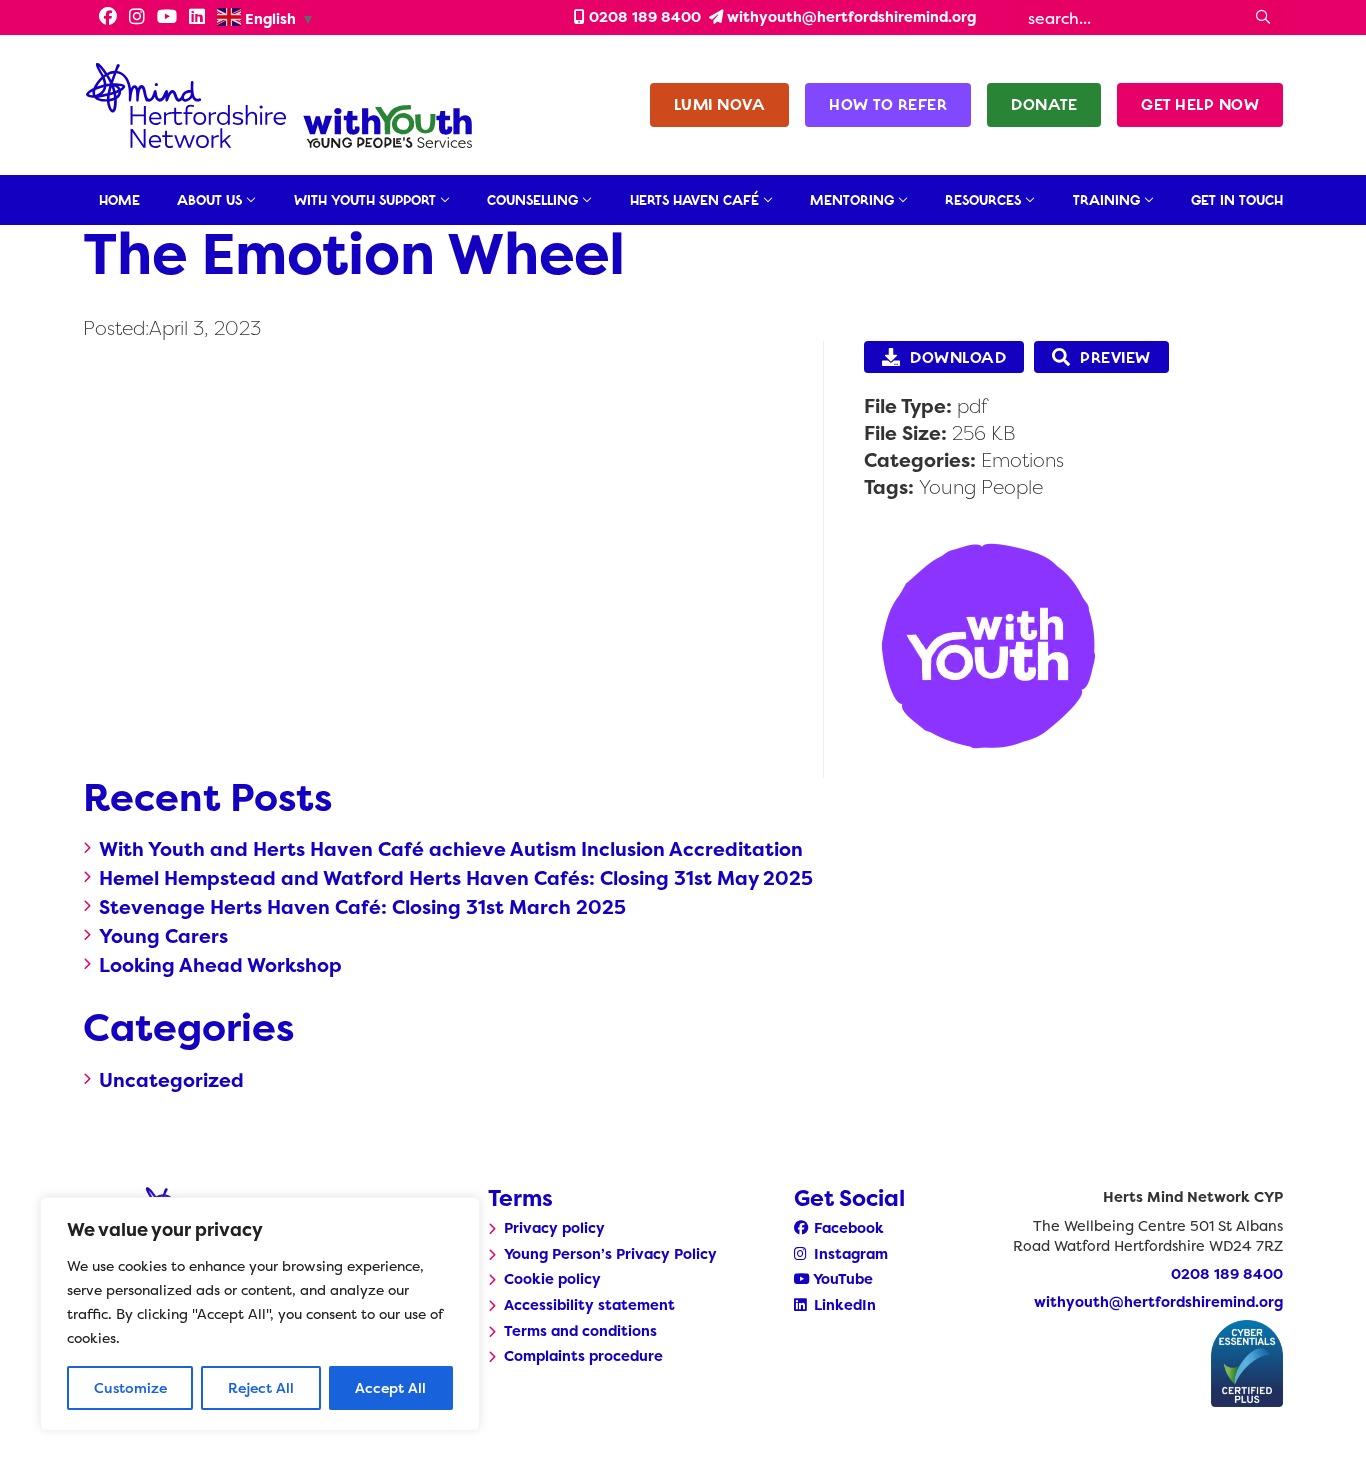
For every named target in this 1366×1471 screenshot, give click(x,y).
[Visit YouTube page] (167, 18)
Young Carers (163, 936)
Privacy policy (554, 1228)
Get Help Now (1200, 104)
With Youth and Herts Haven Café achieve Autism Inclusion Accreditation (451, 849)
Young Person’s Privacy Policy (610, 1254)
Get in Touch (1237, 200)
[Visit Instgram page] (137, 18)
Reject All (261, 1387)
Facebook (847, 1228)
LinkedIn (843, 1305)
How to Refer (888, 104)
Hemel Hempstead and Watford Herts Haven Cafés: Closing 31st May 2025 (456, 878)
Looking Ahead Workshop (220, 965)
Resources (983, 200)
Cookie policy (552, 1279)
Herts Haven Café (694, 200)
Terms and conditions (580, 1331)
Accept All (390, 1387)
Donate (1044, 104)
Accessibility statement (589, 1305)
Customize (130, 1387)
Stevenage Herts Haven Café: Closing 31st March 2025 (362, 907)
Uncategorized (171, 1080)
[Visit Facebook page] (102, 18)
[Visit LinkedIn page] (197, 18)
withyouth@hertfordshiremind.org (849, 17)
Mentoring (852, 200)
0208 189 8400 (643, 17)
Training (1106, 200)
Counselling (532, 200)
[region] (260, 1314)
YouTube (841, 1279)
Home (119, 200)
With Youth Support (365, 200)
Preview (1115, 357)
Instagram (849, 1254)
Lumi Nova (720, 104)
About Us (209, 200)
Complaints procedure (583, 1356)
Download (958, 357)
